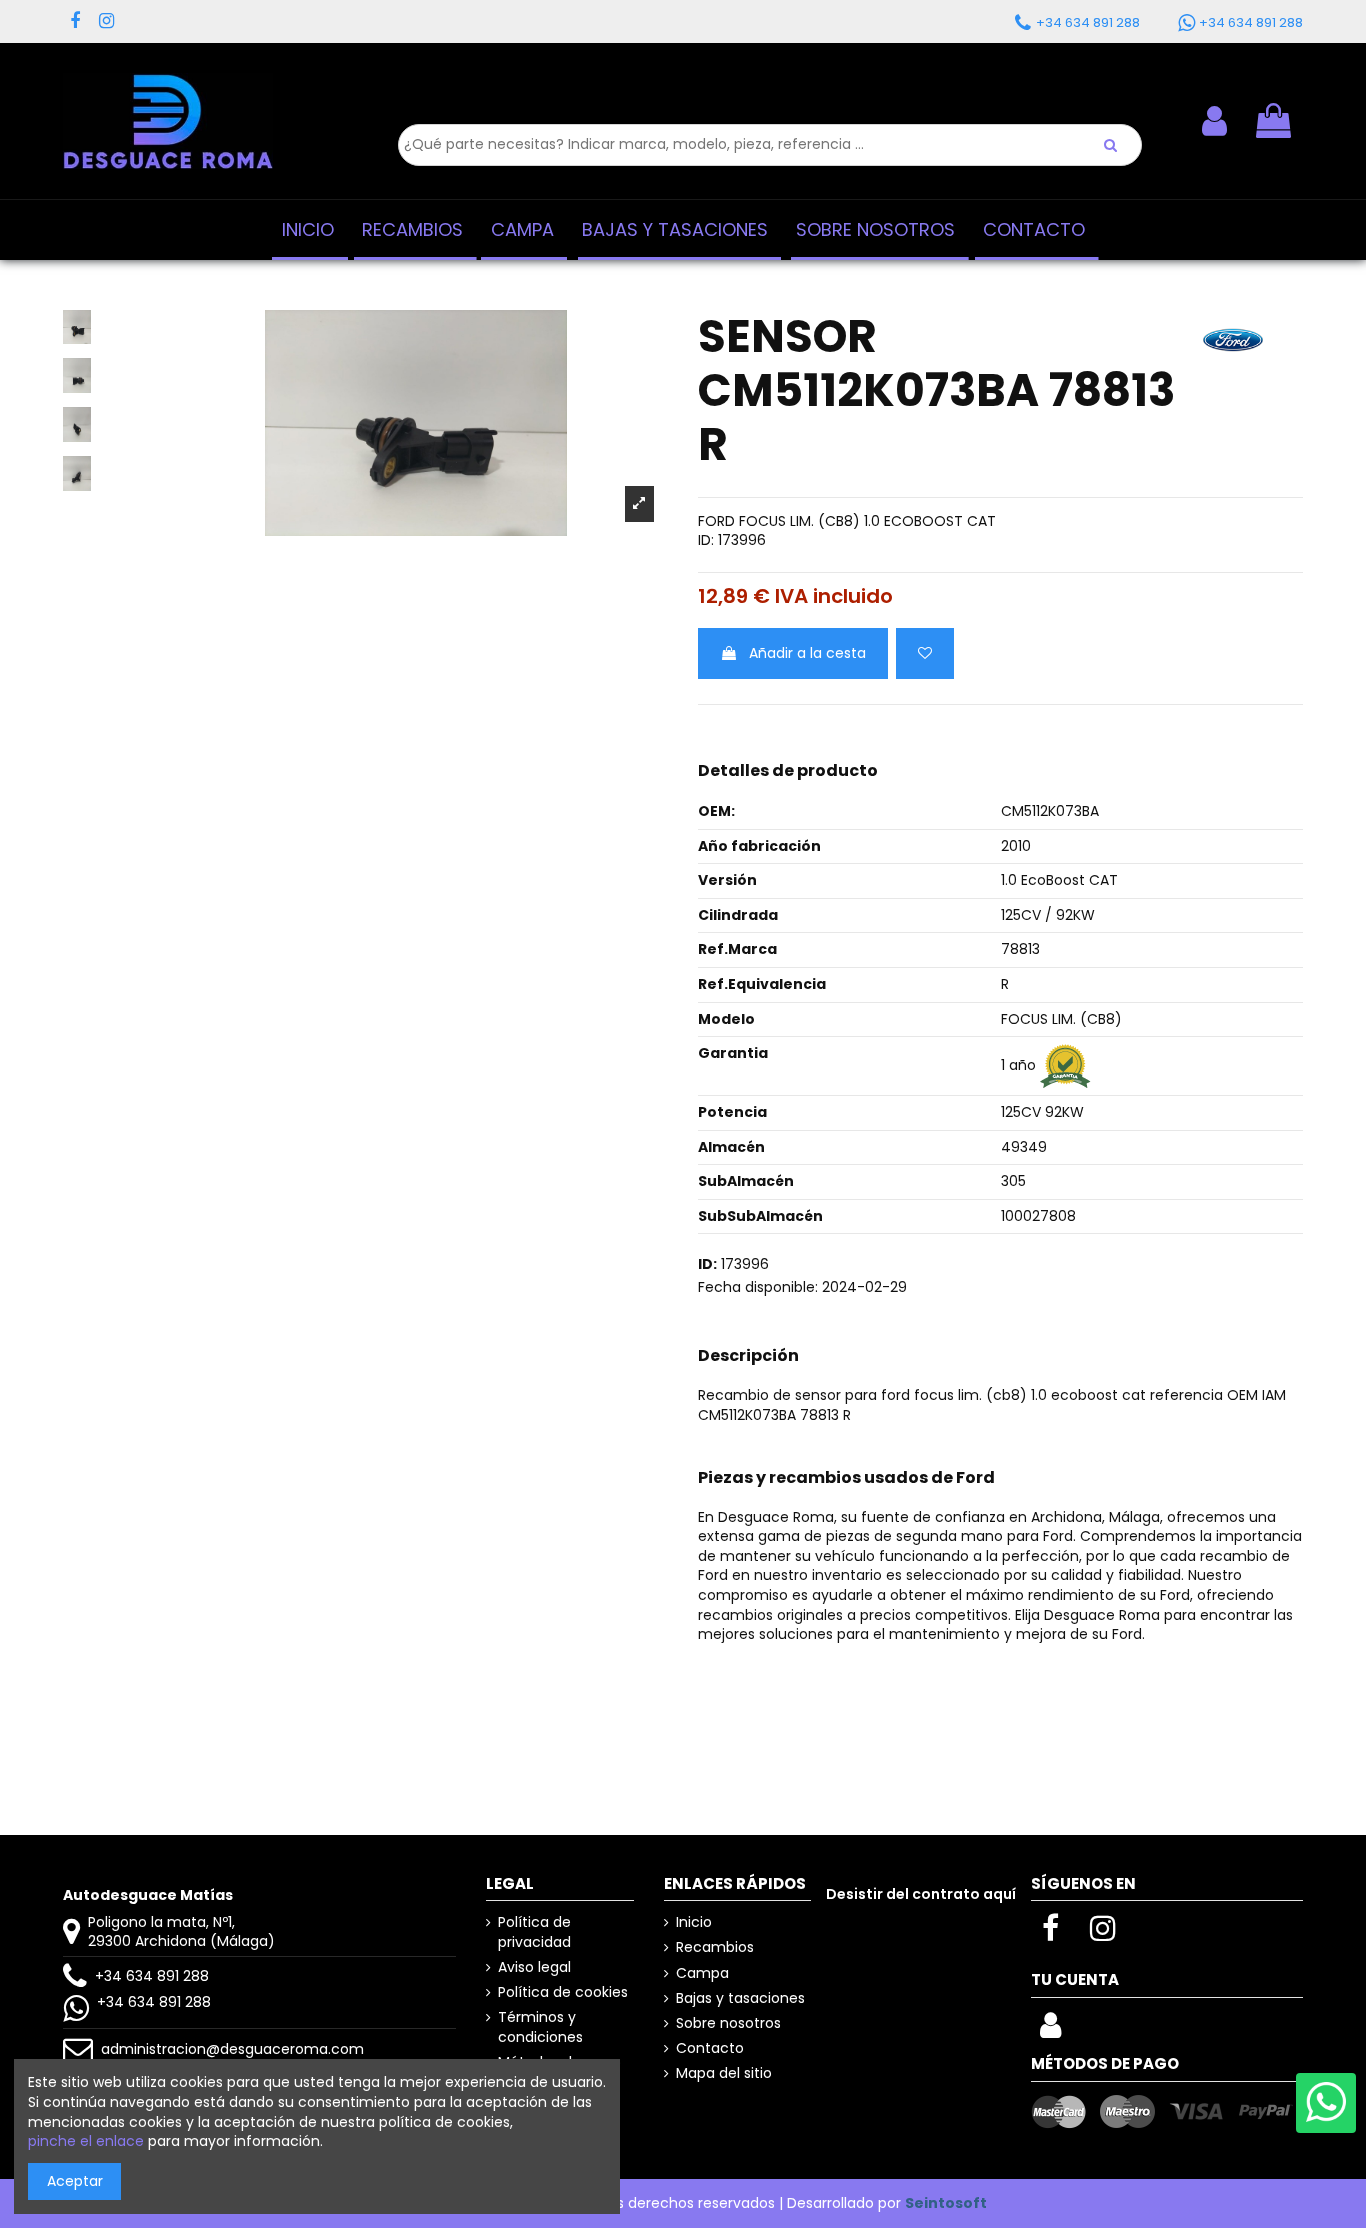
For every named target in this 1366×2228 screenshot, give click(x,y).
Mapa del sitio (724, 2073)
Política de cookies (563, 1992)
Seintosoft (946, 2203)
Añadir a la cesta (807, 653)
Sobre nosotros (728, 2023)
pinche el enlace (86, 2141)
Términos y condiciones (540, 2027)
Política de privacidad (534, 1932)
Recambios (715, 1947)
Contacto (710, 2048)
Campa (702, 1973)
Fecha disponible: (758, 1287)
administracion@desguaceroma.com (232, 2049)
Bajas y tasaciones (740, 1998)
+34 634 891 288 (152, 1976)
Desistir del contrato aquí (921, 1894)
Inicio (694, 1922)
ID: (706, 540)
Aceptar (75, 2181)
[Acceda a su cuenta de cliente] (1050, 2031)
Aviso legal (534, 1967)
